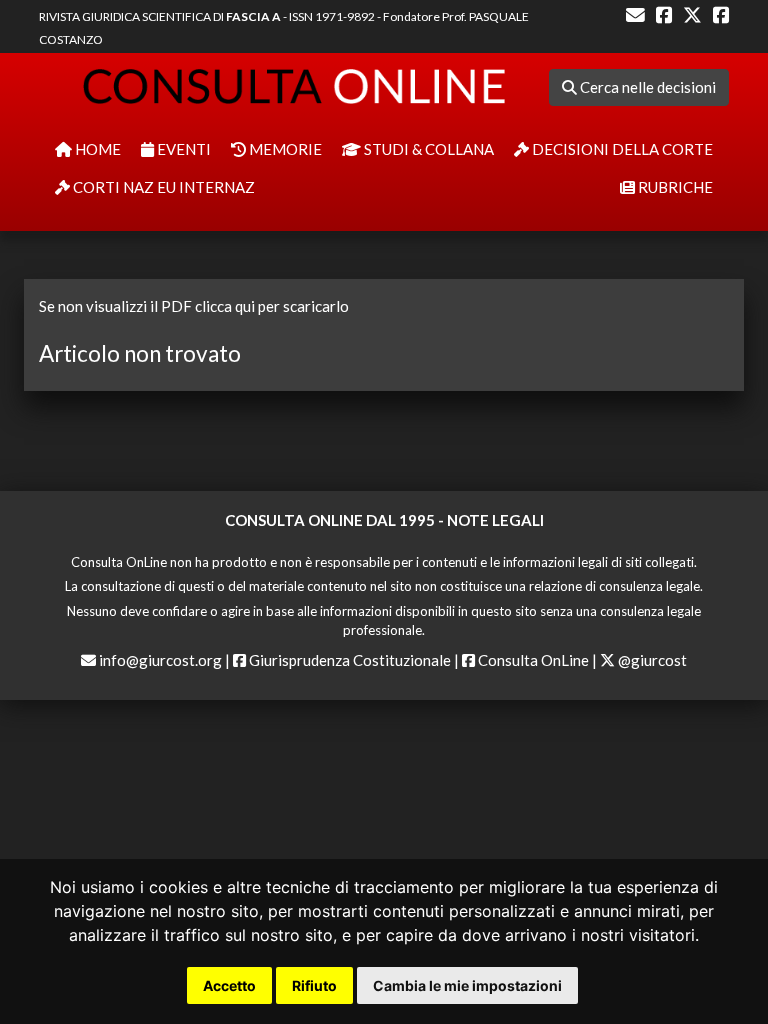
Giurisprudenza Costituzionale (348, 660)
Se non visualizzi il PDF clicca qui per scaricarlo (194, 306)
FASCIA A (253, 16)
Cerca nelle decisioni (646, 87)
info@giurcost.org (160, 660)
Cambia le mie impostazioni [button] (467, 985)
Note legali (495, 520)
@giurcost (651, 660)
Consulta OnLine (532, 660)
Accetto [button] (229, 985)
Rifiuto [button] (314, 985)
